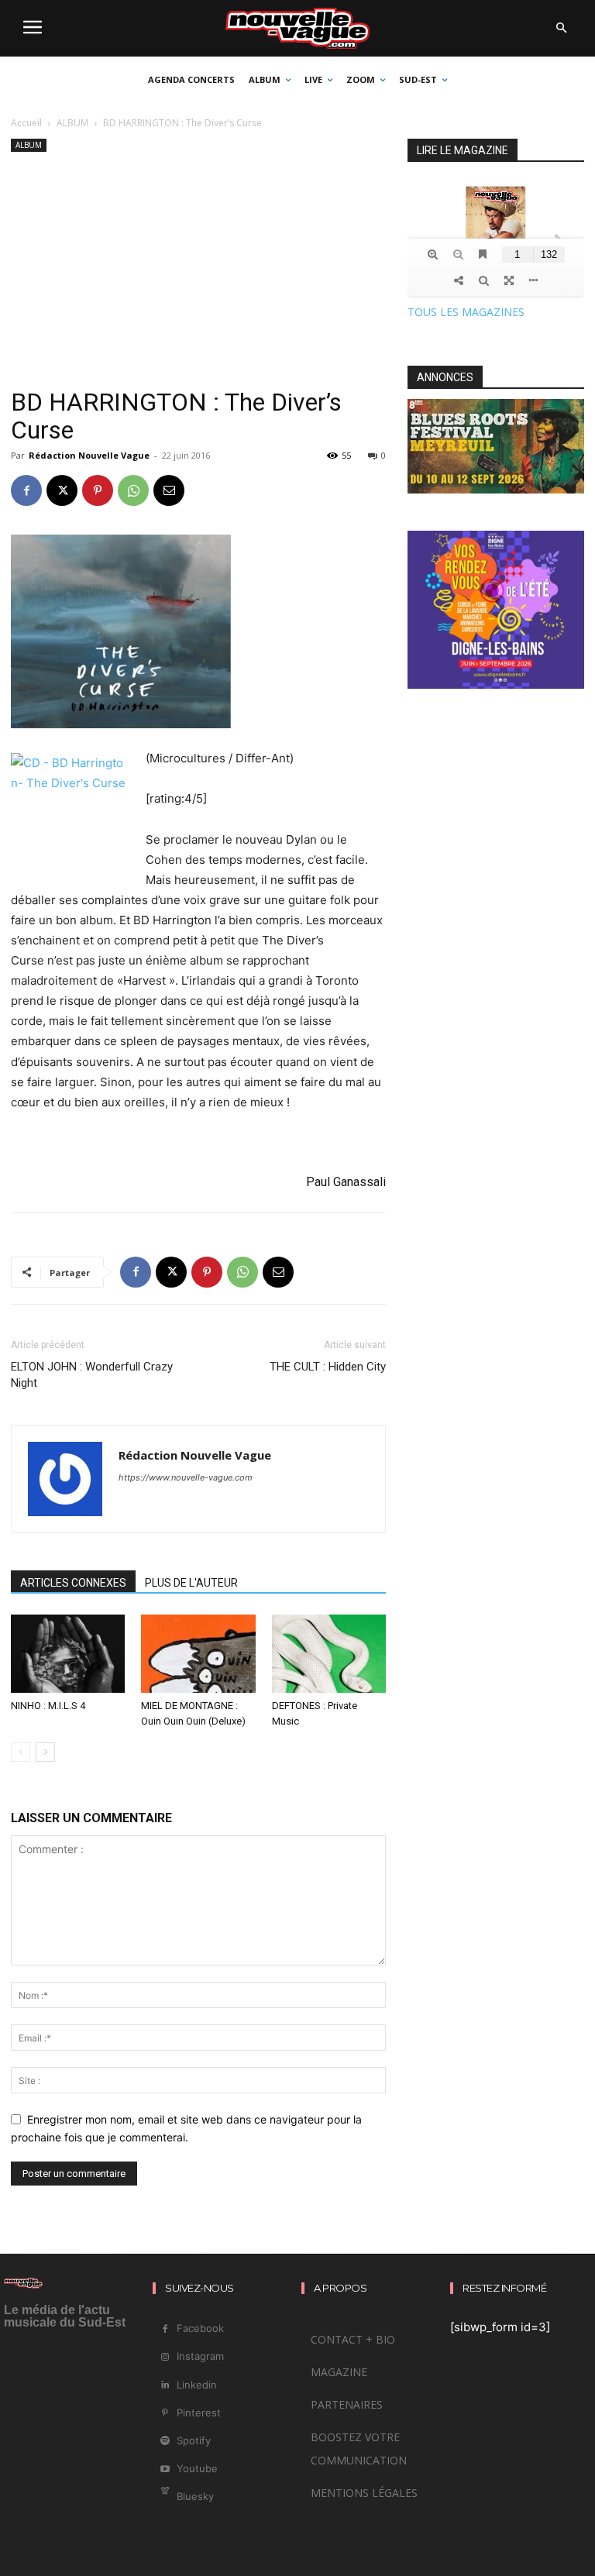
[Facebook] (26, 490)
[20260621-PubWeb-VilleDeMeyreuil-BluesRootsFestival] (496, 489)
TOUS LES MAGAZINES (466, 312)
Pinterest (199, 2413)
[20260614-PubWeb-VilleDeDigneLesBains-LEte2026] (496, 684)
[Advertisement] (198, 272)
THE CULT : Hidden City (328, 1367)
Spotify (194, 2440)
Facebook (200, 2328)
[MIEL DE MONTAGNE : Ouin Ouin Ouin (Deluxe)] (198, 1654)
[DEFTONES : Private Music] (329, 1654)
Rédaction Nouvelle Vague (89, 455)
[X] (62, 490)
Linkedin (197, 2385)
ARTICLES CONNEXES (73, 1583)
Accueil (26, 123)
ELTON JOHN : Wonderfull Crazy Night (92, 1375)
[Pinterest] (98, 490)
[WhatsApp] (133, 490)
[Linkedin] (165, 2385)
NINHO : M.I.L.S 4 (48, 1706)
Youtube (197, 2468)
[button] (561, 29)
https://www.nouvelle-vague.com (186, 1477)
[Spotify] (165, 2441)
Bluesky (195, 2496)
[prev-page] (21, 1752)
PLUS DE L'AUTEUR (191, 1583)
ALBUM (72, 123)
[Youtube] (165, 2469)
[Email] (169, 490)
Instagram (200, 2356)
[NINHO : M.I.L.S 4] (68, 1654)
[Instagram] (165, 2357)
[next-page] (45, 1752)
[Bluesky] (165, 2497)
